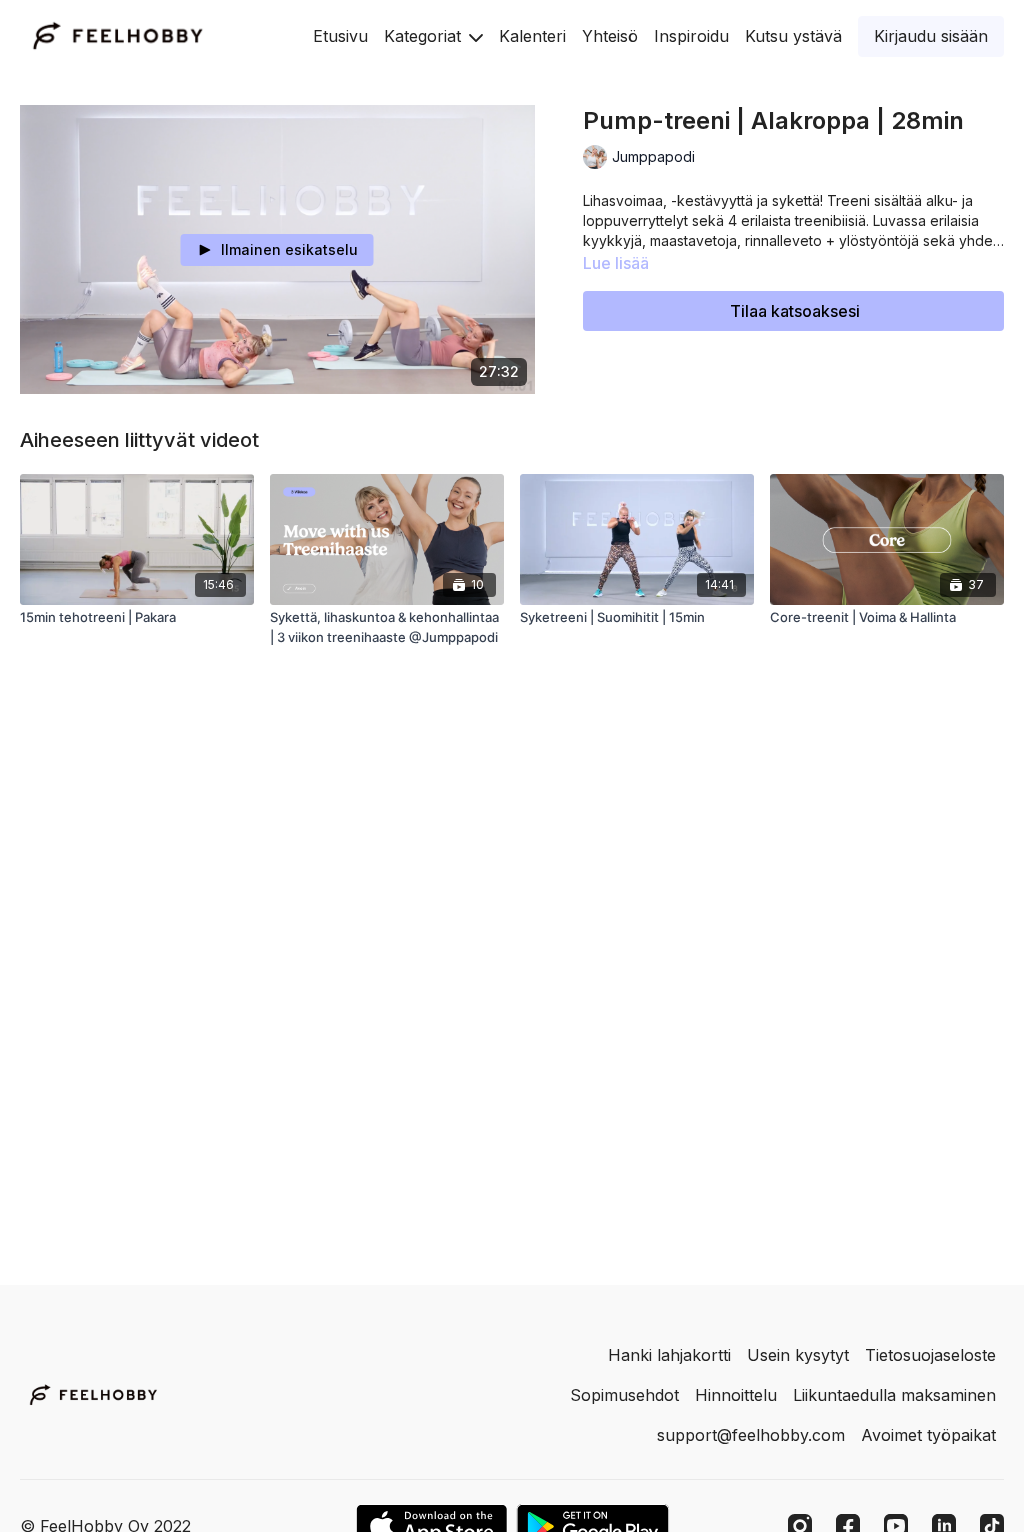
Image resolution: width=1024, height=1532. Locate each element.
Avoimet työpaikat (928, 1435)
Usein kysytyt (798, 1355)
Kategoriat (425, 36)
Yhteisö (610, 36)
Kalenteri (532, 36)
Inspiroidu (691, 36)
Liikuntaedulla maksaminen (894, 1395)
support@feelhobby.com (751, 1435)
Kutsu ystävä (793, 36)
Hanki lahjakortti (669, 1355)
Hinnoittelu (736, 1395)
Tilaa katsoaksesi (795, 311)
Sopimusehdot (624, 1395)
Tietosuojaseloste (930, 1355)
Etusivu (340, 36)
